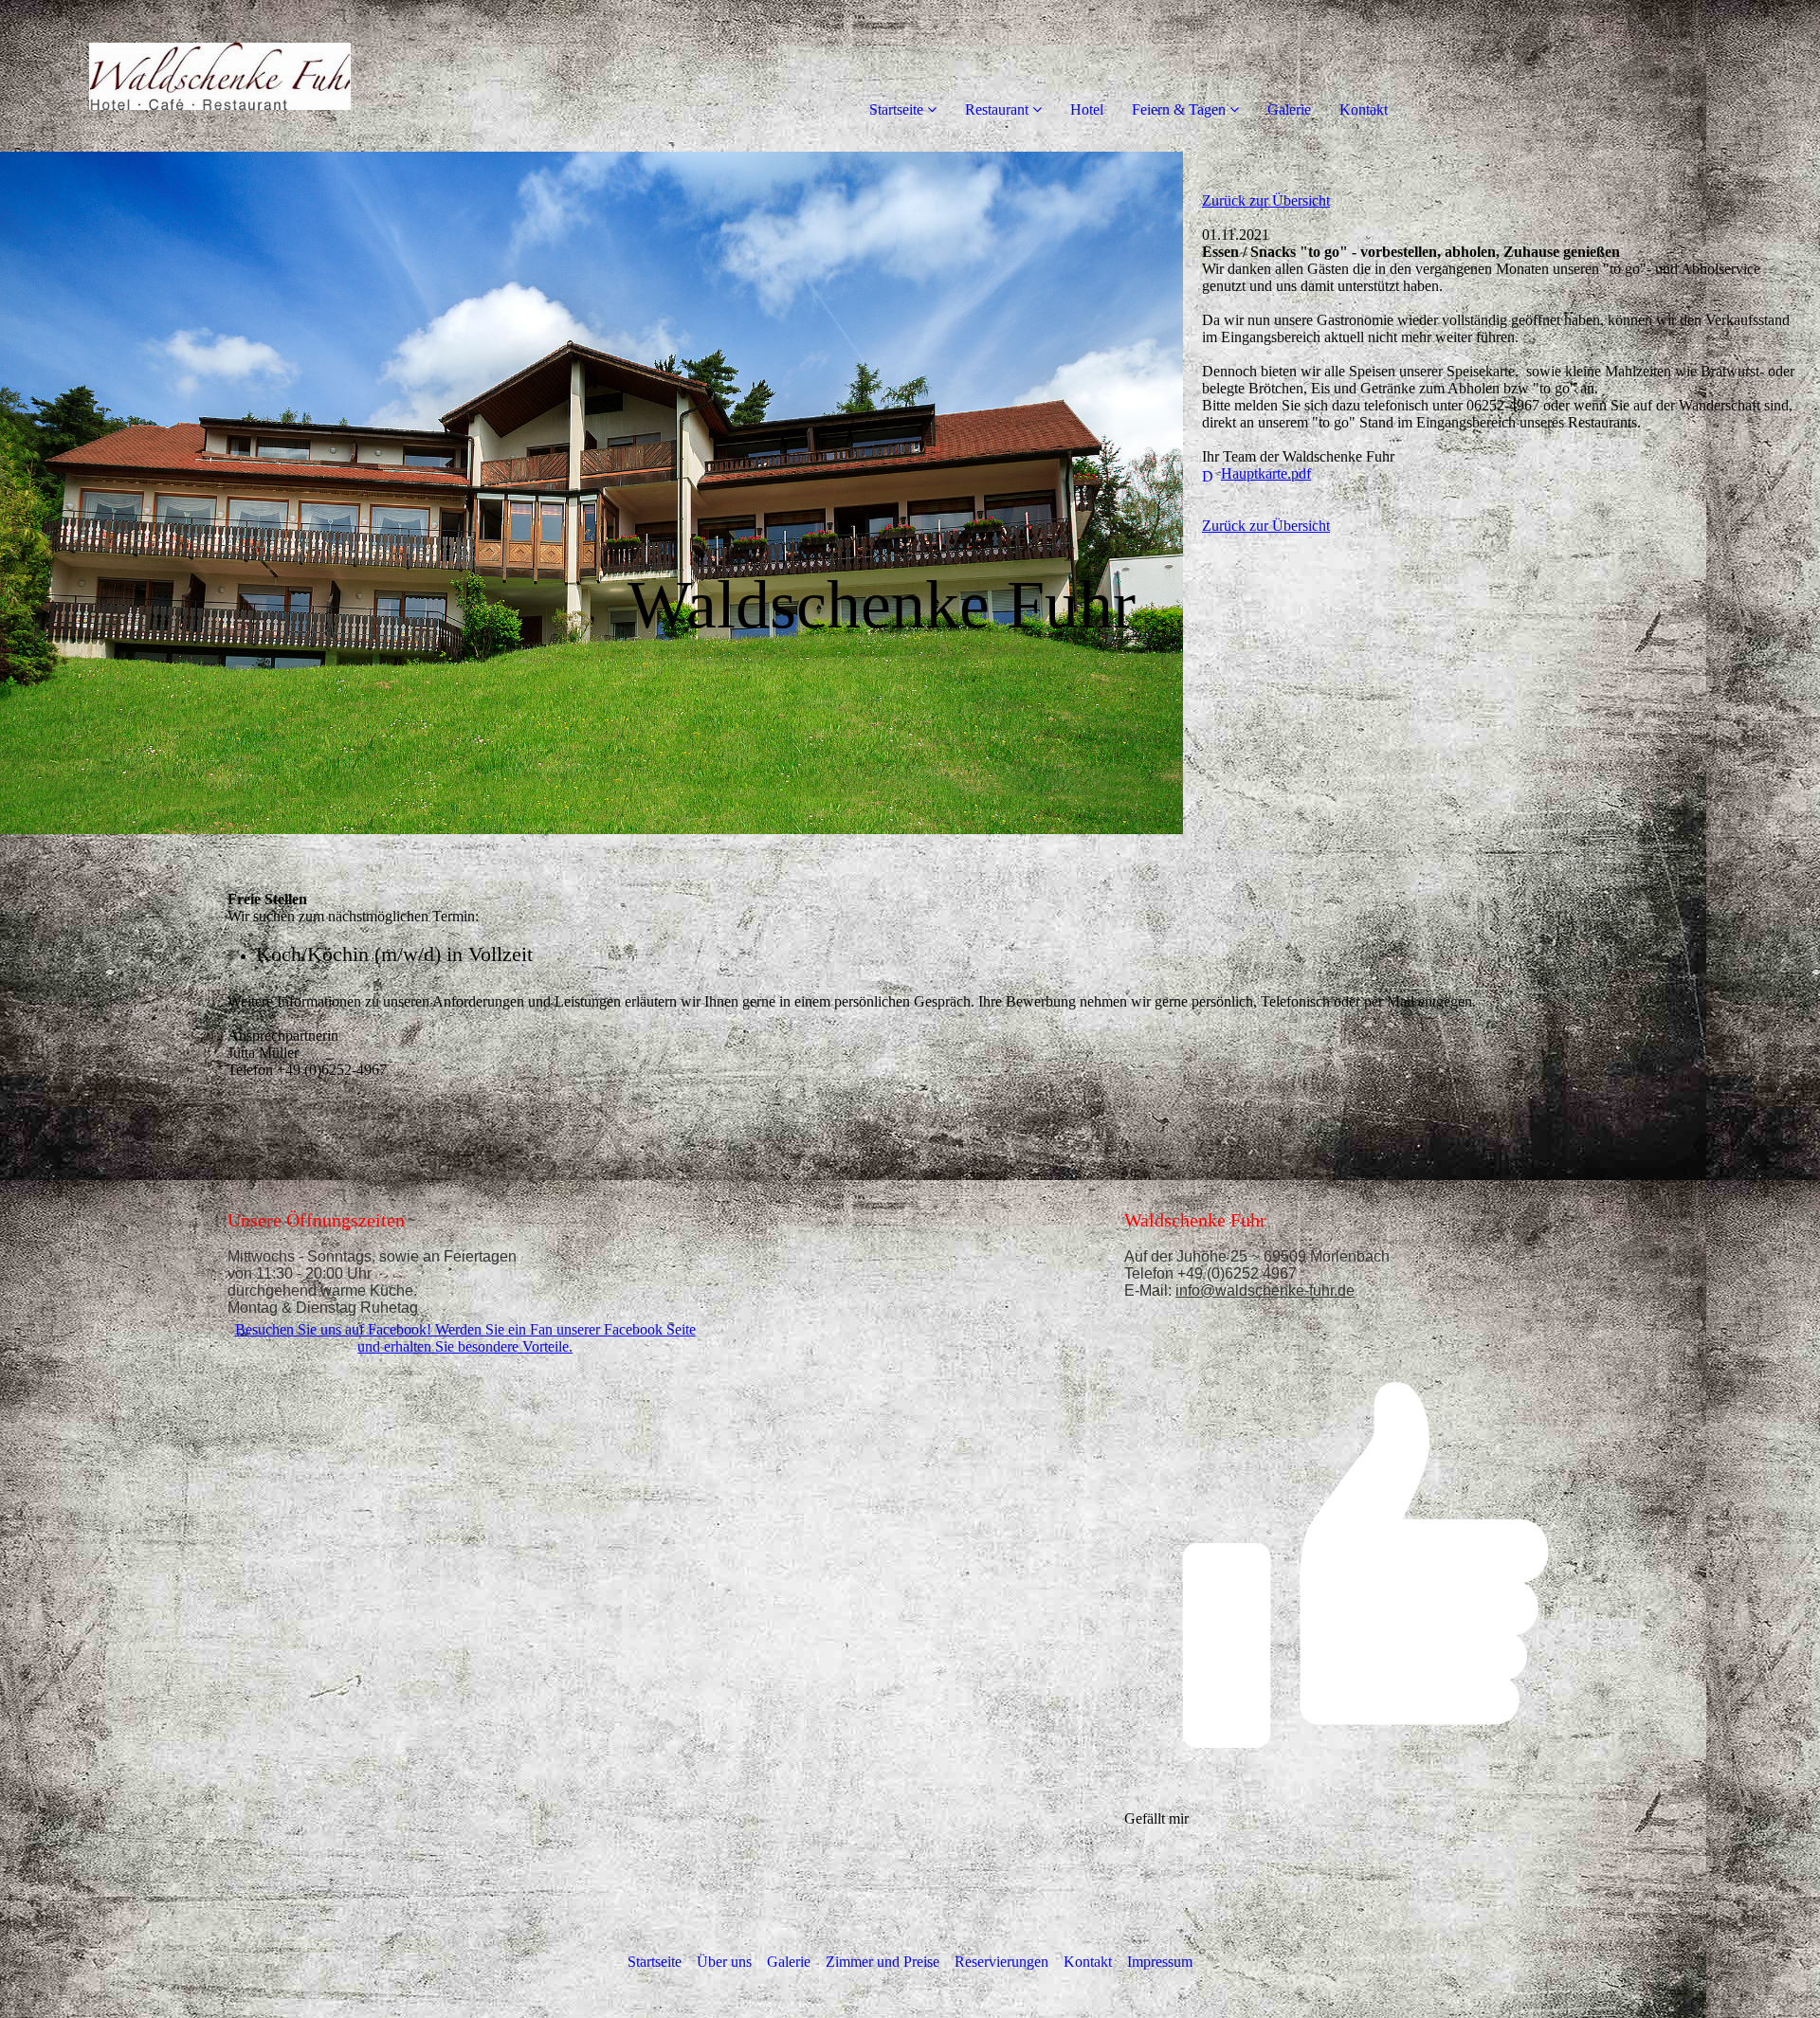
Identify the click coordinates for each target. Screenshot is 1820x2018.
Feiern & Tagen (1179, 109)
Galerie (1289, 109)
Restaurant (997, 109)
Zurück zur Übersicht (1266, 200)
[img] (218, 76)
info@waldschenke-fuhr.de (1265, 1291)
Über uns (724, 1962)
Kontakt (1364, 109)
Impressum (1160, 1962)
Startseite (896, 109)
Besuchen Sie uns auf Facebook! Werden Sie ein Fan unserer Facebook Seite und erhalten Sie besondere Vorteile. (465, 1338)
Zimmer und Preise (883, 1962)
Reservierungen (1001, 1962)
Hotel (1087, 109)
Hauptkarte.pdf (1266, 473)
